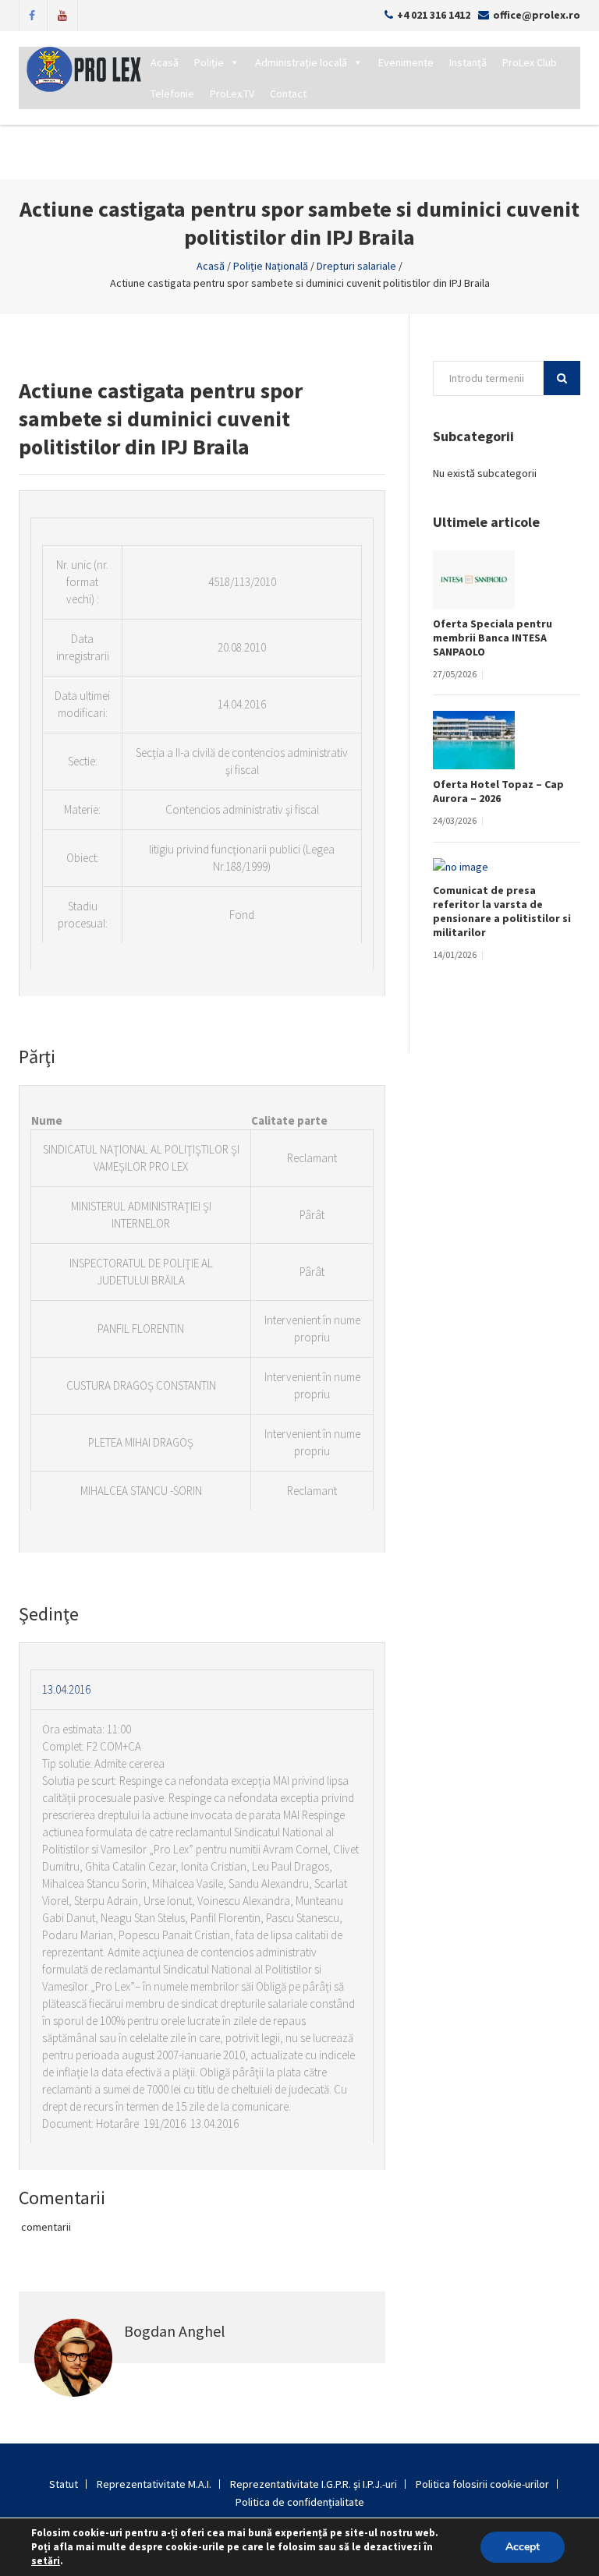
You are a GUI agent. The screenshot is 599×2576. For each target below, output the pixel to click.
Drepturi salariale (356, 266)
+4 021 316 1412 (434, 15)
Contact (288, 94)
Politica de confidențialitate (300, 2502)
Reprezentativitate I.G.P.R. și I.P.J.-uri (314, 2484)
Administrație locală (301, 62)
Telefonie (172, 94)
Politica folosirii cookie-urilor (482, 2484)
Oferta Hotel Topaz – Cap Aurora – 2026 (498, 791)
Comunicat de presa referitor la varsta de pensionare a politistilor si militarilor (502, 911)
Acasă (165, 62)
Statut (64, 2484)
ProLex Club (530, 62)
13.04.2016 (66, 1689)
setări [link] (46, 2561)
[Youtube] (62, 14)
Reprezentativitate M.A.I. (154, 2484)
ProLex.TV (232, 94)
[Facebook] (32, 14)
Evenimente (406, 62)
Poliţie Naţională (271, 266)
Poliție (209, 62)
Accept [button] (523, 2547)
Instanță (468, 62)
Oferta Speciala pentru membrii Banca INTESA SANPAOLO (493, 638)
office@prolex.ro (537, 15)
